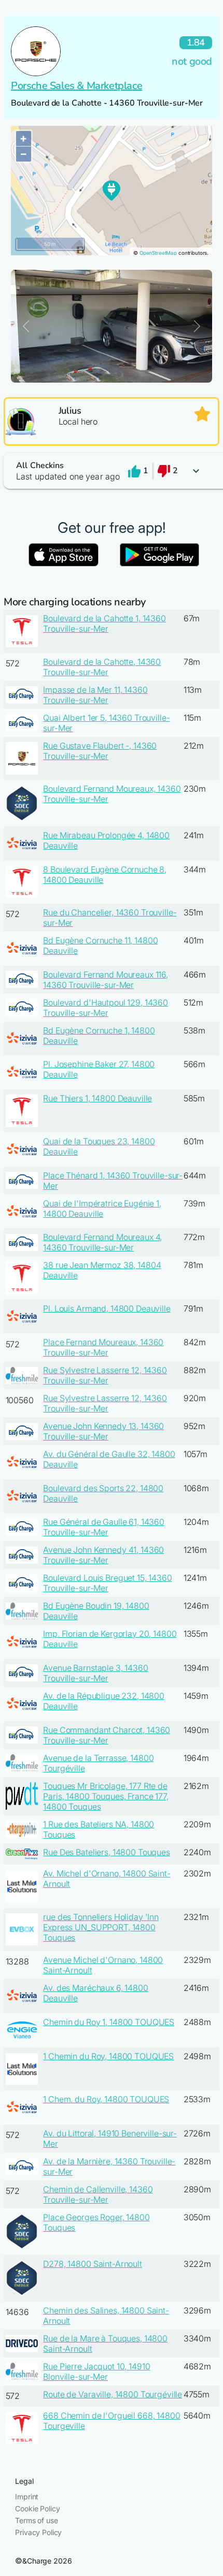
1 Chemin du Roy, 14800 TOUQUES (108, 2056)
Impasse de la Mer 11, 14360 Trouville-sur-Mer (95, 695)
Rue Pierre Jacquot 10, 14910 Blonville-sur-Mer (96, 2371)
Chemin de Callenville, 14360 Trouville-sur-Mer (98, 2194)
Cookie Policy (37, 2508)
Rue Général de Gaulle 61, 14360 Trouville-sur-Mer (104, 1527)
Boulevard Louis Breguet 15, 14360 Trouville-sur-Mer (107, 1583)
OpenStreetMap (158, 253)
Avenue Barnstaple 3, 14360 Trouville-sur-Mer (95, 1673)
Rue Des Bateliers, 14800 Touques (107, 1852)
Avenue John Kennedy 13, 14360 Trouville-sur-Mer (103, 1431)
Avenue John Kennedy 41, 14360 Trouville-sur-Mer (103, 1555)
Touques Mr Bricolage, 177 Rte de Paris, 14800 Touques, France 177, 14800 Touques (106, 1796)
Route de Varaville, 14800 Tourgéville (113, 2394)
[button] (112, 471)
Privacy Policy (38, 2532)
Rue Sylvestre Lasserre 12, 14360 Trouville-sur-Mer (105, 1375)
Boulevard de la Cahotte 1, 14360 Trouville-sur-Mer (104, 623)
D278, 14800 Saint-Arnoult (93, 2264)
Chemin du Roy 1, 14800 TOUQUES (109, 2022)
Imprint (27, 2497)
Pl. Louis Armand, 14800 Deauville (107, 1308)
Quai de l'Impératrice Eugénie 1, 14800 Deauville (102, 1209)
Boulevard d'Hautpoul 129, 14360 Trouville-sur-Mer (106, 1008)
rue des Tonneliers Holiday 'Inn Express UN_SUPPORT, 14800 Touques (101, 1927)
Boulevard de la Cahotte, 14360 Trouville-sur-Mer (102, 667)
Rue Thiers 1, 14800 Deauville (97, 1098)
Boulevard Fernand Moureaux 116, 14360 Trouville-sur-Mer (106, 980)
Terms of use (36, 2520)
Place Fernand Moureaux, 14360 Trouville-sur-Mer (103, 1347)
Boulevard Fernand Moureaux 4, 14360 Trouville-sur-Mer (102, 1242)
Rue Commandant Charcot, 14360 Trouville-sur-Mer (107, 1735)
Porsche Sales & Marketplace (76, 86)
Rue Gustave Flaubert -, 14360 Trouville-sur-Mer (100, 751)
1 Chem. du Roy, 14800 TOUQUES (106, 2099)
